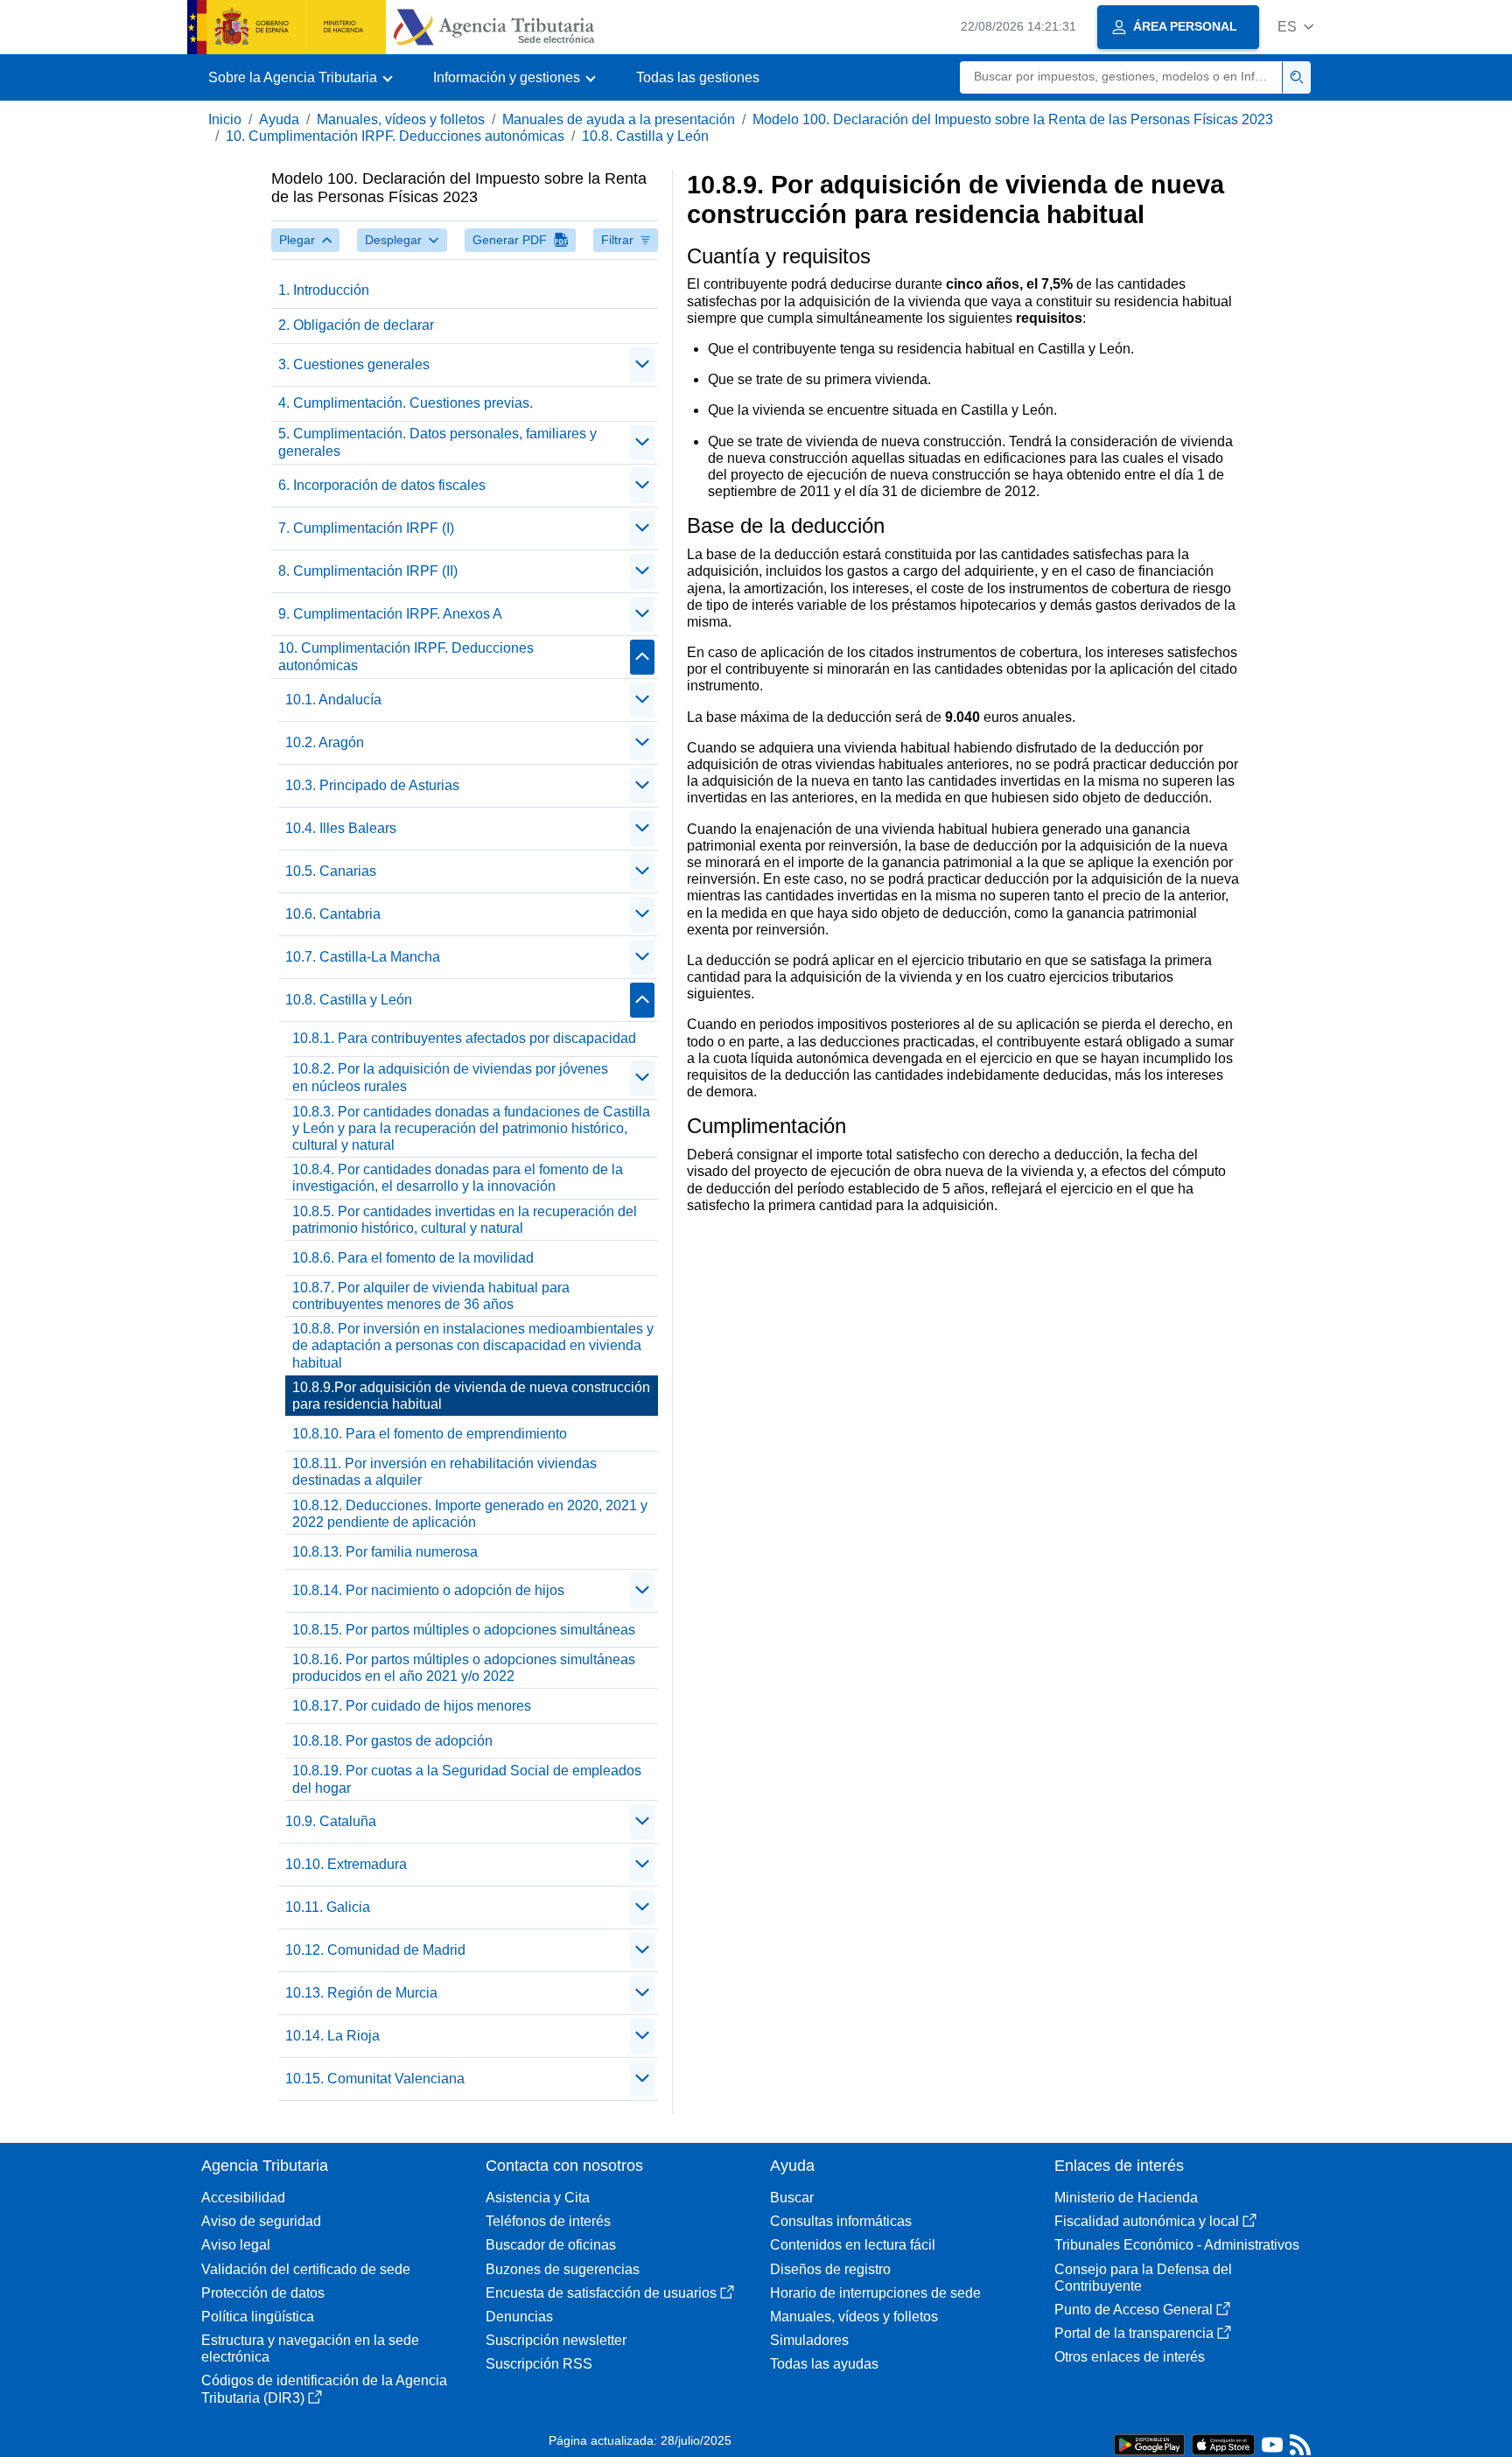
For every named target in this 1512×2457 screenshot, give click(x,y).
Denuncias (519, 2317)
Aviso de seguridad (261, 2221)
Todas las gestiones (698, 77)
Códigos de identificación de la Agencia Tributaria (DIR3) (324, 2389)
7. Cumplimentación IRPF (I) (366, 528)
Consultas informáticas (841, 2221)
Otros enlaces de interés (1130, 2357)
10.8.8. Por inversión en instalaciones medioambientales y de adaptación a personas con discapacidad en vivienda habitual (473, 1345)
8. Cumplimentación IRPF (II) (368, 571)
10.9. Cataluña (331, 1821)
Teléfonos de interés (548, 2221)
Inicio (225, 119)
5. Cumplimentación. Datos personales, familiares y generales (437, 442)
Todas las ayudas (824, 2364)
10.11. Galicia (328, 1907)
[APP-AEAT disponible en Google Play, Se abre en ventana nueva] (1149, 2443)
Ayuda (279, 119)
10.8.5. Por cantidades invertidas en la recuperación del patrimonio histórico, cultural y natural (465, 1220)
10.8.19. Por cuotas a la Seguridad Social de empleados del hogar (467, 1779)
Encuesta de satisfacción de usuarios (601, 2293)
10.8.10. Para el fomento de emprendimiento (430, 1434)
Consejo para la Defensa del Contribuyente (1143, 2278)
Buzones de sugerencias (563, 2269)
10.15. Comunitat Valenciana (375, 2079)
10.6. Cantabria (333, 914)
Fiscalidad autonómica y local (1147, 2221)
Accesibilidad (243, 2198)
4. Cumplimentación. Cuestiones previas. (406, 403)
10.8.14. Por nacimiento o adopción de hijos (428, 1590)
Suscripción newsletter (556, 2340)
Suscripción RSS (539, 2364)
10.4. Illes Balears (341, 828)
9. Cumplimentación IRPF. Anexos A (390, 614)
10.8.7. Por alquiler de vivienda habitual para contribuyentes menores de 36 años (431, 1296)
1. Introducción (324, 290)
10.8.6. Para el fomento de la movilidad (413, 1258)
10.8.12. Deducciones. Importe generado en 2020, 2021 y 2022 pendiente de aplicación (470, 1514)
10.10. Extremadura (346, 1864)
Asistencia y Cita (538, 2198)
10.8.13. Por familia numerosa (385, 1552)
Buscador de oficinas (551, 2245)
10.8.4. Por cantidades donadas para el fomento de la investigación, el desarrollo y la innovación (458, 1178)
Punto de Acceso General (1134, 2310)
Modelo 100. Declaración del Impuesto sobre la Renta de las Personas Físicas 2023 (1013, 119)
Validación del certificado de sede (306, 2269)
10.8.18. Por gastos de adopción (392, 1741)
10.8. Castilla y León (645, 136)
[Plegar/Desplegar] (642, 365)
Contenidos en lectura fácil (853, 2245)
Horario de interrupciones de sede (875, 2293)
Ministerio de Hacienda (1126, 2198)
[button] (1295, 27)
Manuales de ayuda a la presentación (619, 119)
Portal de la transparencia (1134, 2333)
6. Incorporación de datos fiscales (382, 485)
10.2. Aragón (325, 742)
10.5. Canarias (331, 871)
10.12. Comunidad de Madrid (375, 1950)
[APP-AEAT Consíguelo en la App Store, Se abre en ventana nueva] (1223, 2443)
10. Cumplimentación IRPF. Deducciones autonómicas (395, 136)
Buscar (792, 2198)
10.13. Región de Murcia (361, 1993)
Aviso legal (236, 2245)
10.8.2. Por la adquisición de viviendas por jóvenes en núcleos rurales (450, 1077)
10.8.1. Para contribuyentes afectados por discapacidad (464, 1038)
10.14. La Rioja (332, 2036)
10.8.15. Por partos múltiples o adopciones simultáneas (464, 1630)
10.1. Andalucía (333, 700)
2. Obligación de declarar (356, 325)
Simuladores (809, 2340)
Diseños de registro (830, 2269)
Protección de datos (263, 2293)
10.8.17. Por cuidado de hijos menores (412, 1706)
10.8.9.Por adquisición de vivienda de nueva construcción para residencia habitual (471, 1396)
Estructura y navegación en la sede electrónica (310, 2348)
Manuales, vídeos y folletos (401, 119)
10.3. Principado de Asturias (372, 785)
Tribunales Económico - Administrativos (1177, 2245)
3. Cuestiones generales (354, 364)
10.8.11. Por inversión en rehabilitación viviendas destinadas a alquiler (444, 1472)
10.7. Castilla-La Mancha (363, 957)
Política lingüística (258, 2317)
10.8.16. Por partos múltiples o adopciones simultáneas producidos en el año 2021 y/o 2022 (464, 1668)
